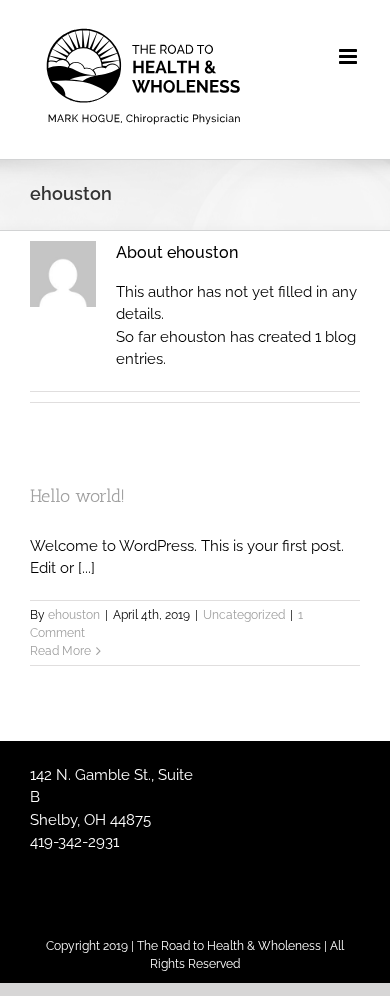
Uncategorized (244, 615)
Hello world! (77, 496)
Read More (60, 651)
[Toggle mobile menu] (349, 56)
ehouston (74, 615)
